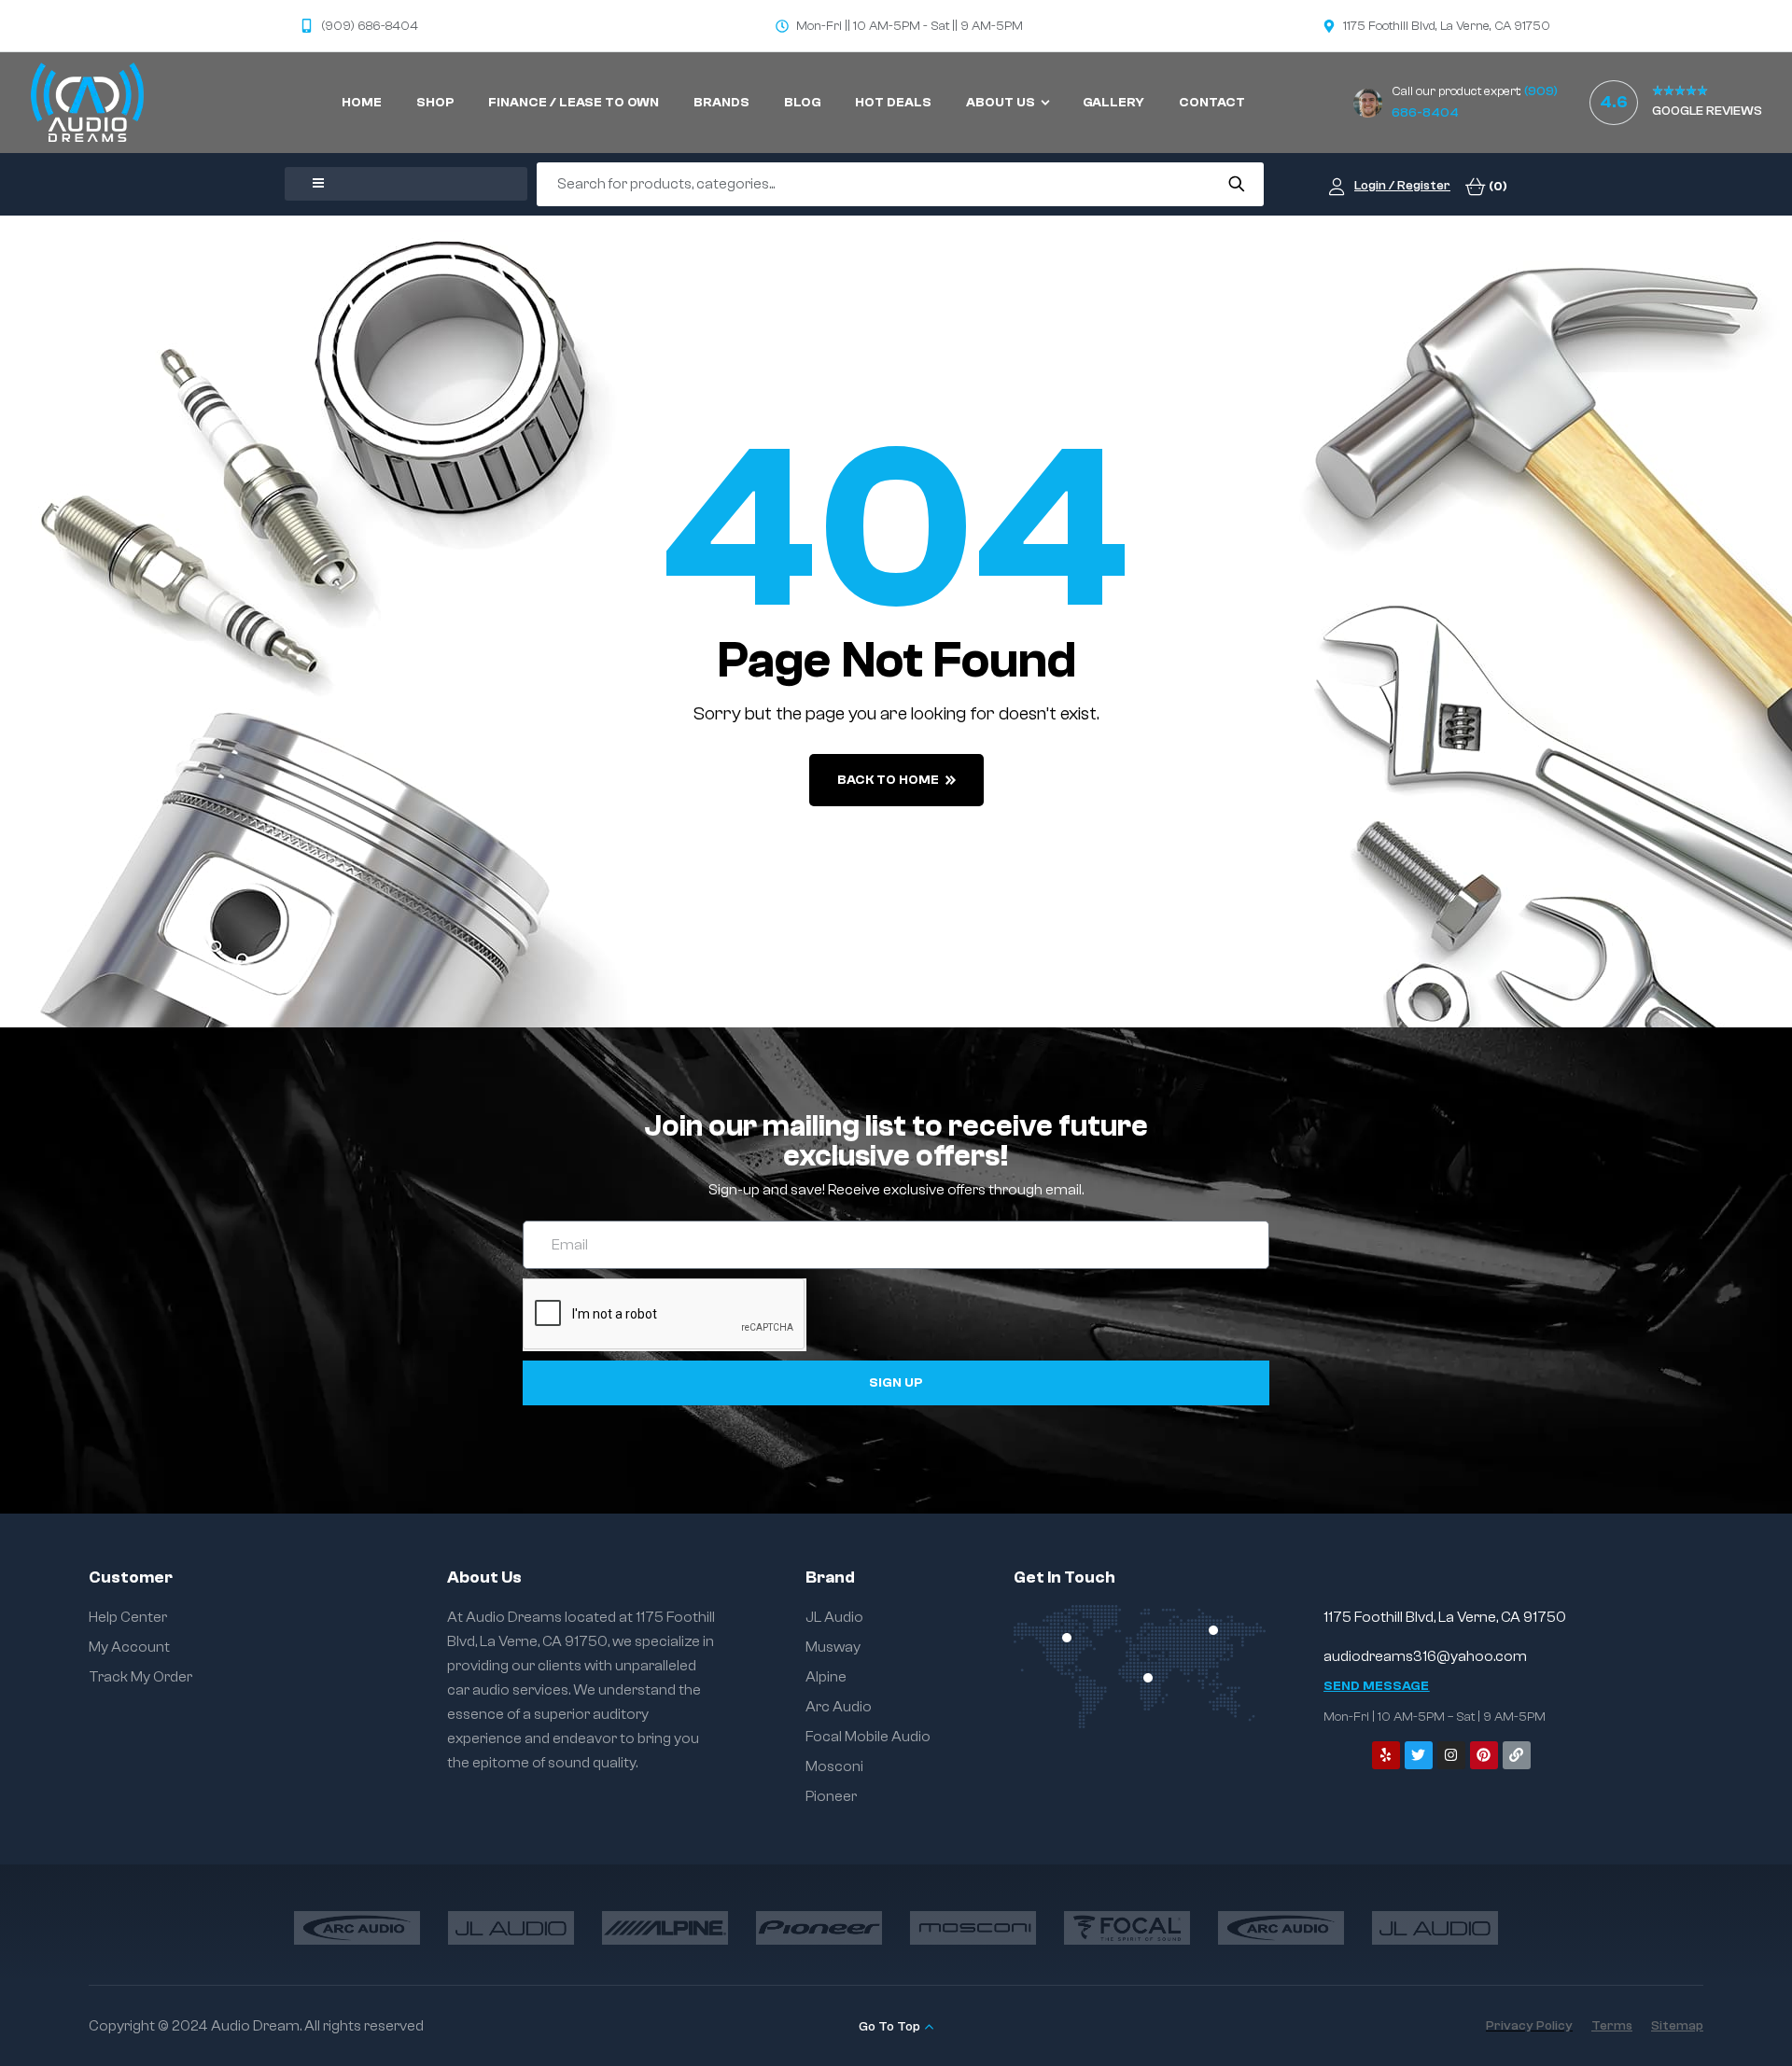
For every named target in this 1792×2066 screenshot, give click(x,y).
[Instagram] (1451, 1755)
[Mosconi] (973, 1928)
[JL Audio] (511, 1928)
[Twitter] (1419, 1755)
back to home (888, 780)
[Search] (1236, 184)
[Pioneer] (819, 1928)
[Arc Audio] (357, 1928)
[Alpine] (665, 1928)
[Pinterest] (1484, 1755)
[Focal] (1127, 1928)
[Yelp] (1386, 1755)
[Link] (1517, 1755)
